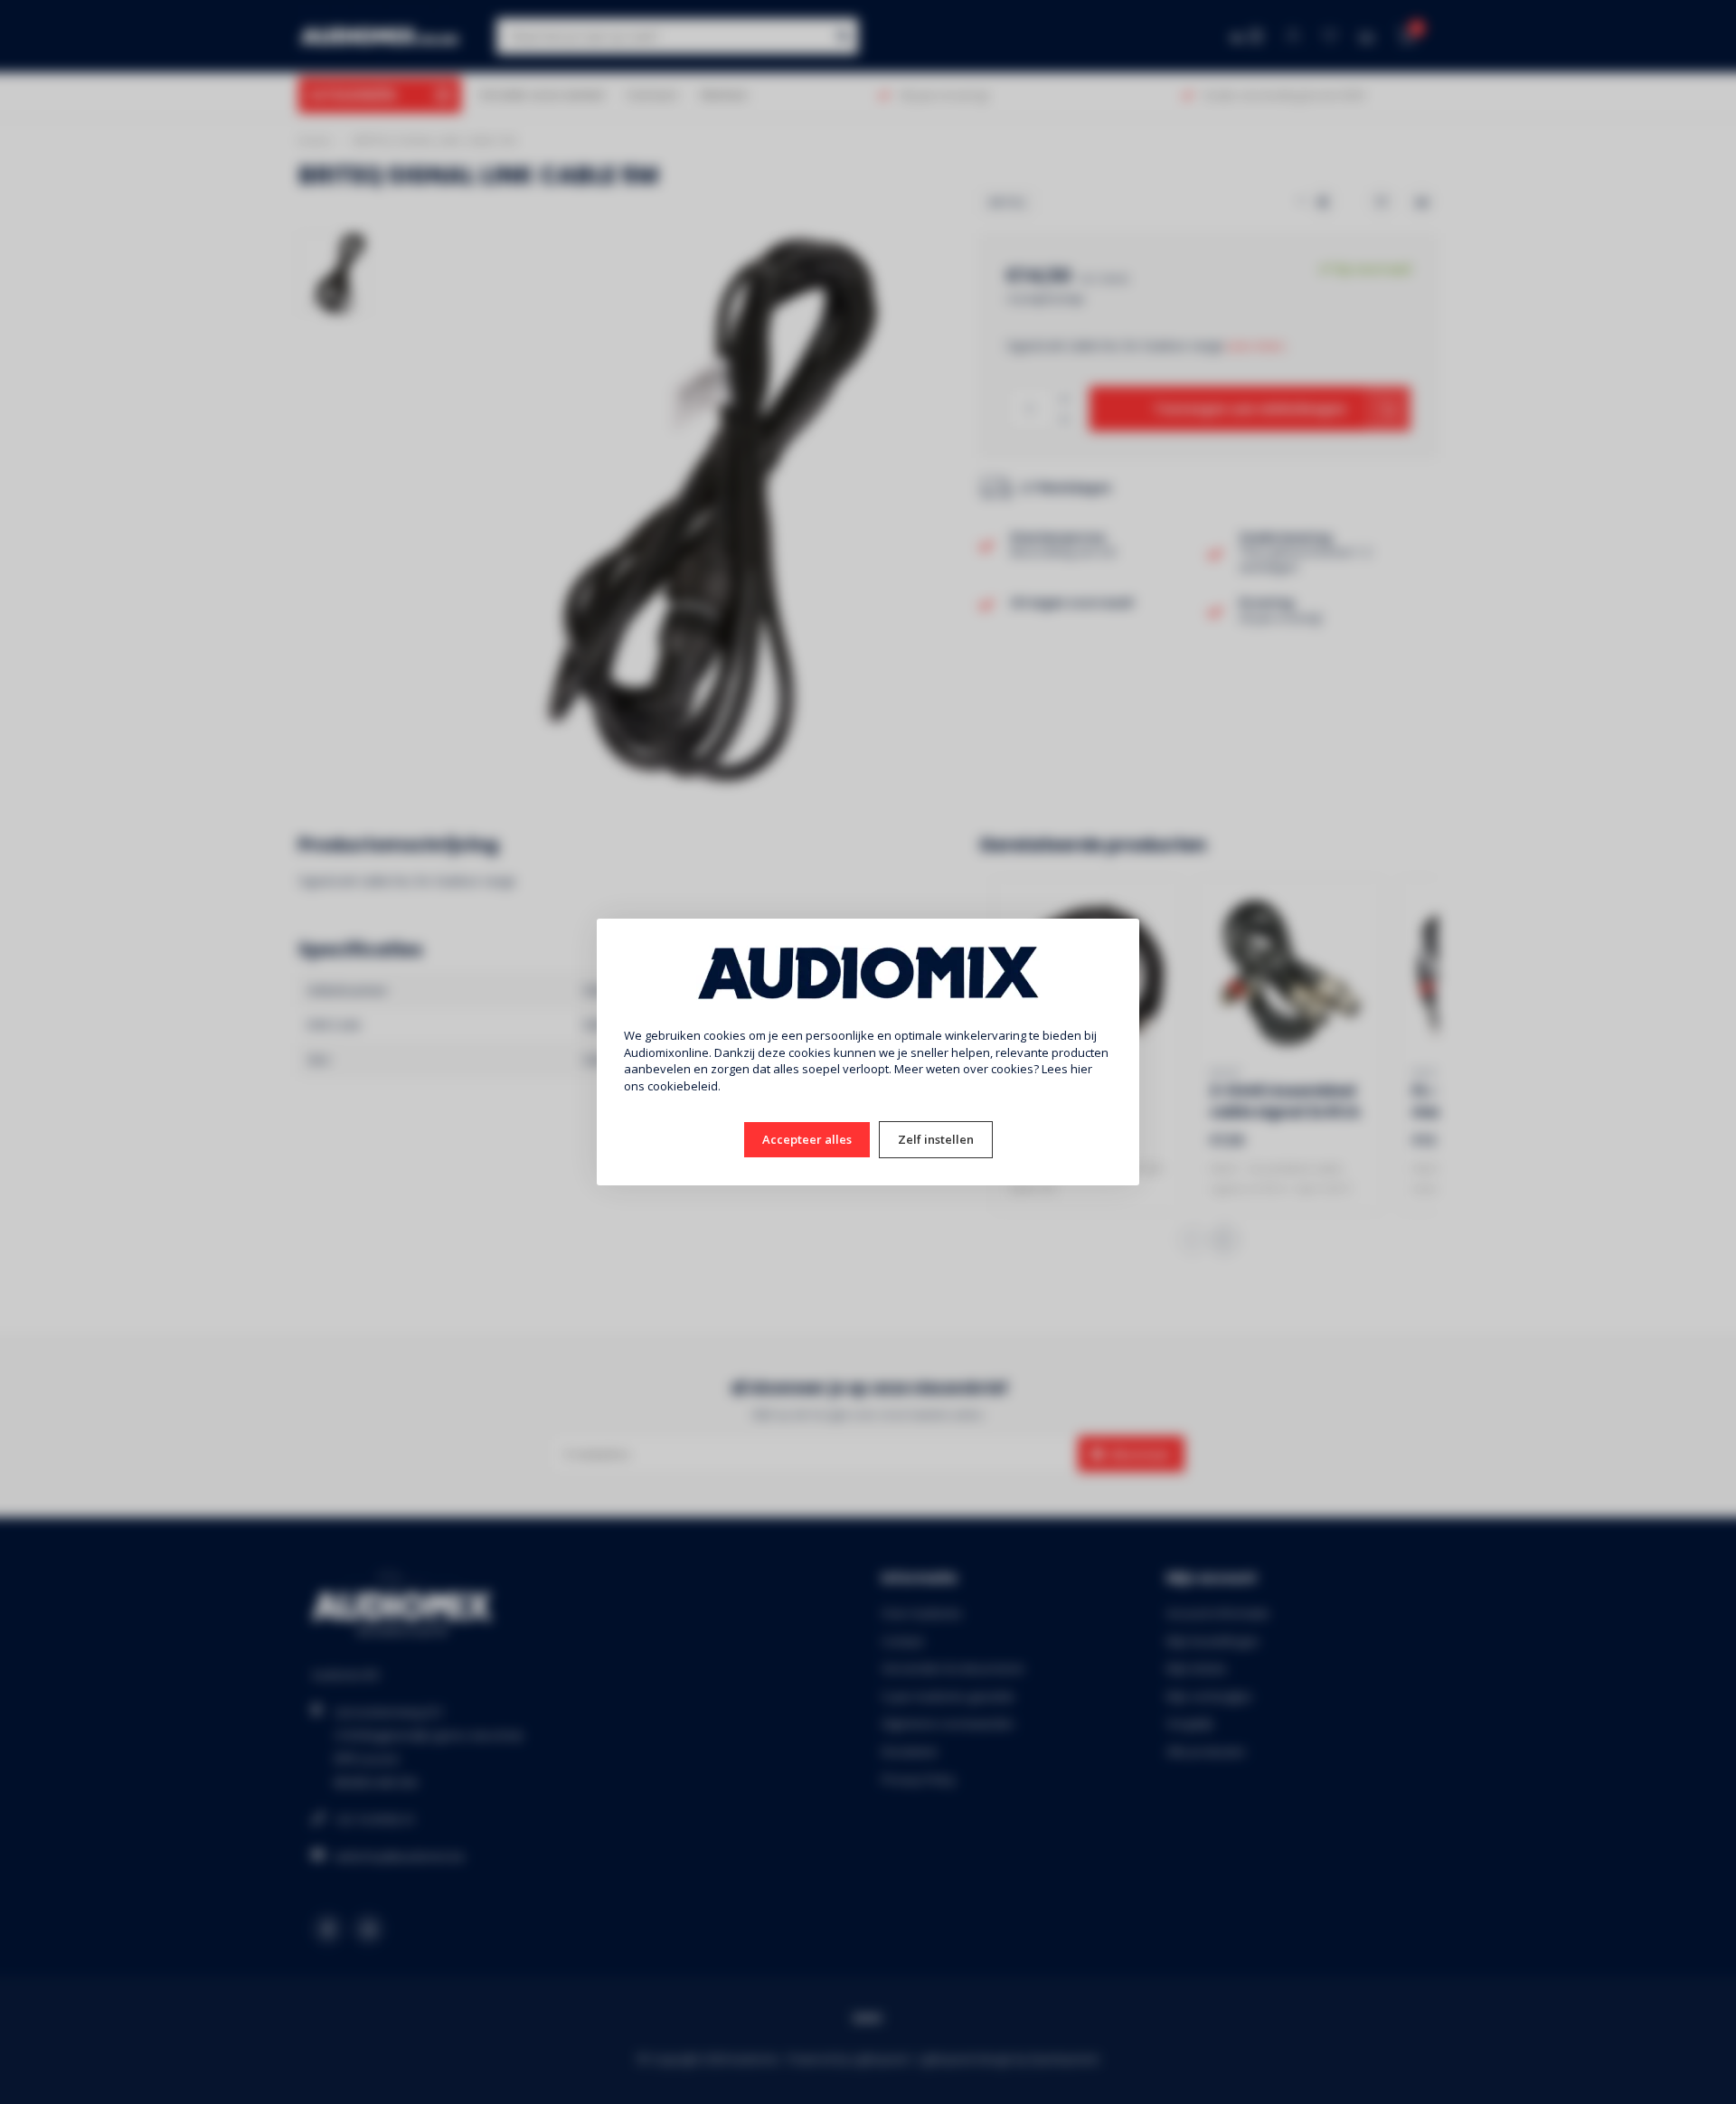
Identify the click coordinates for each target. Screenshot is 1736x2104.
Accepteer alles (807, 1139)
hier (1081, 1069)
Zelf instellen (936, 1139)
